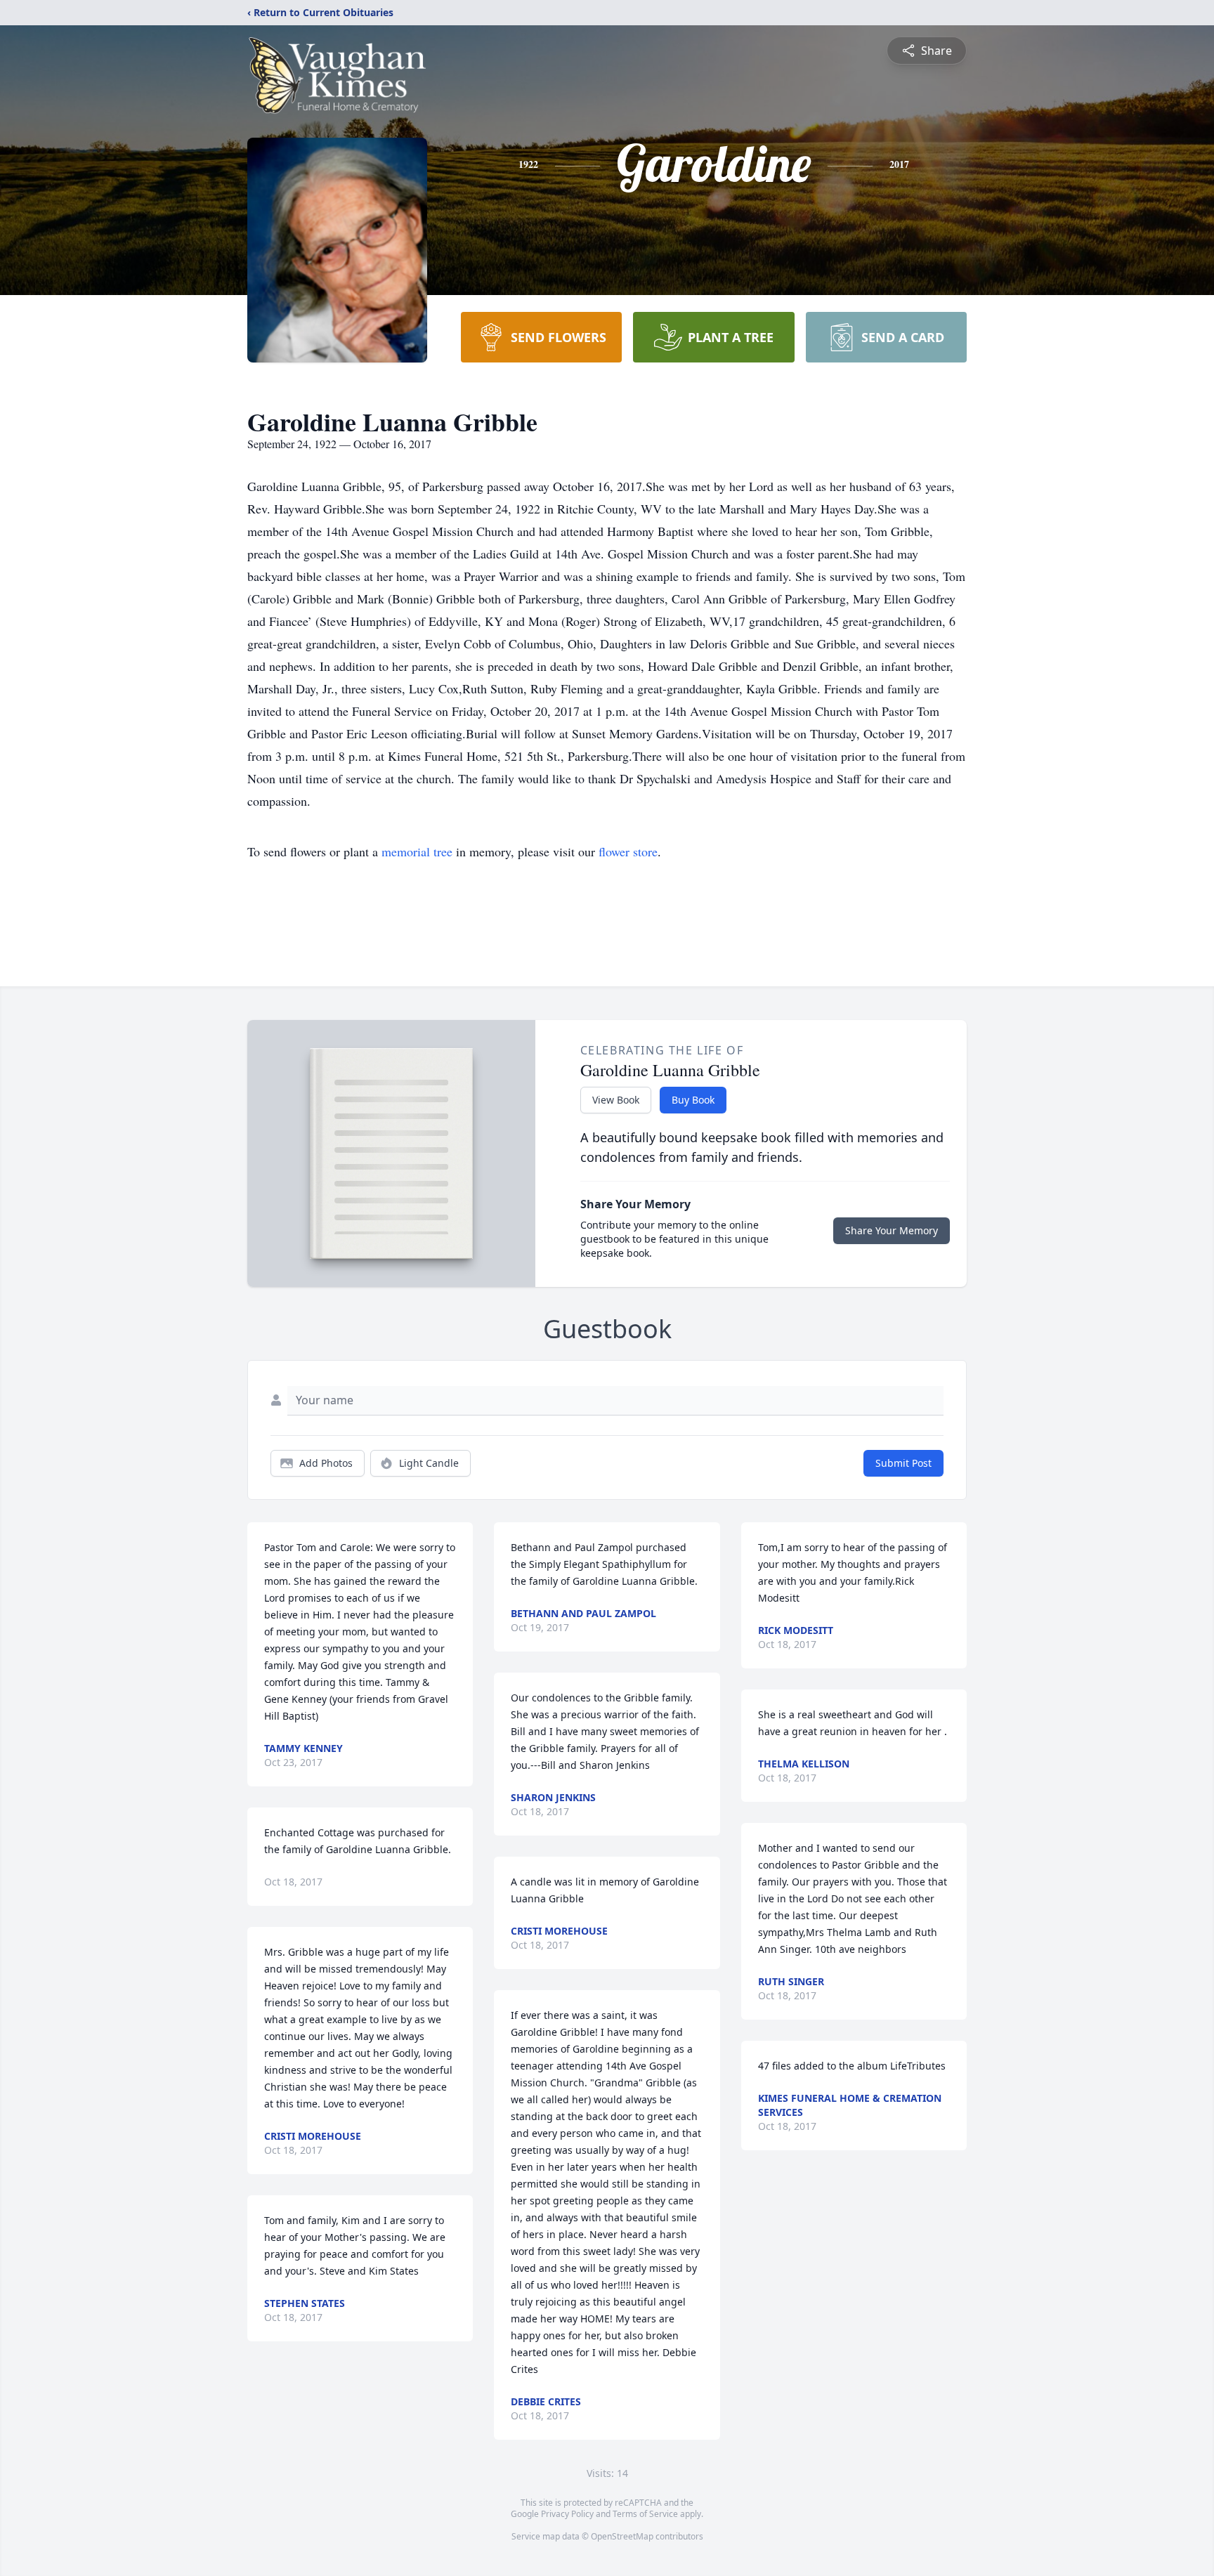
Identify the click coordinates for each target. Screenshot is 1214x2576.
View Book (616, 1100)
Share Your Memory (892, 1230)
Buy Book (693, 1100)
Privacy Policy (567, 2514)
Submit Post (903, 1463)
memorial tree (417, 851)
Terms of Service (645, 2514)
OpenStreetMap (622, 2536)
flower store (628, 851)
